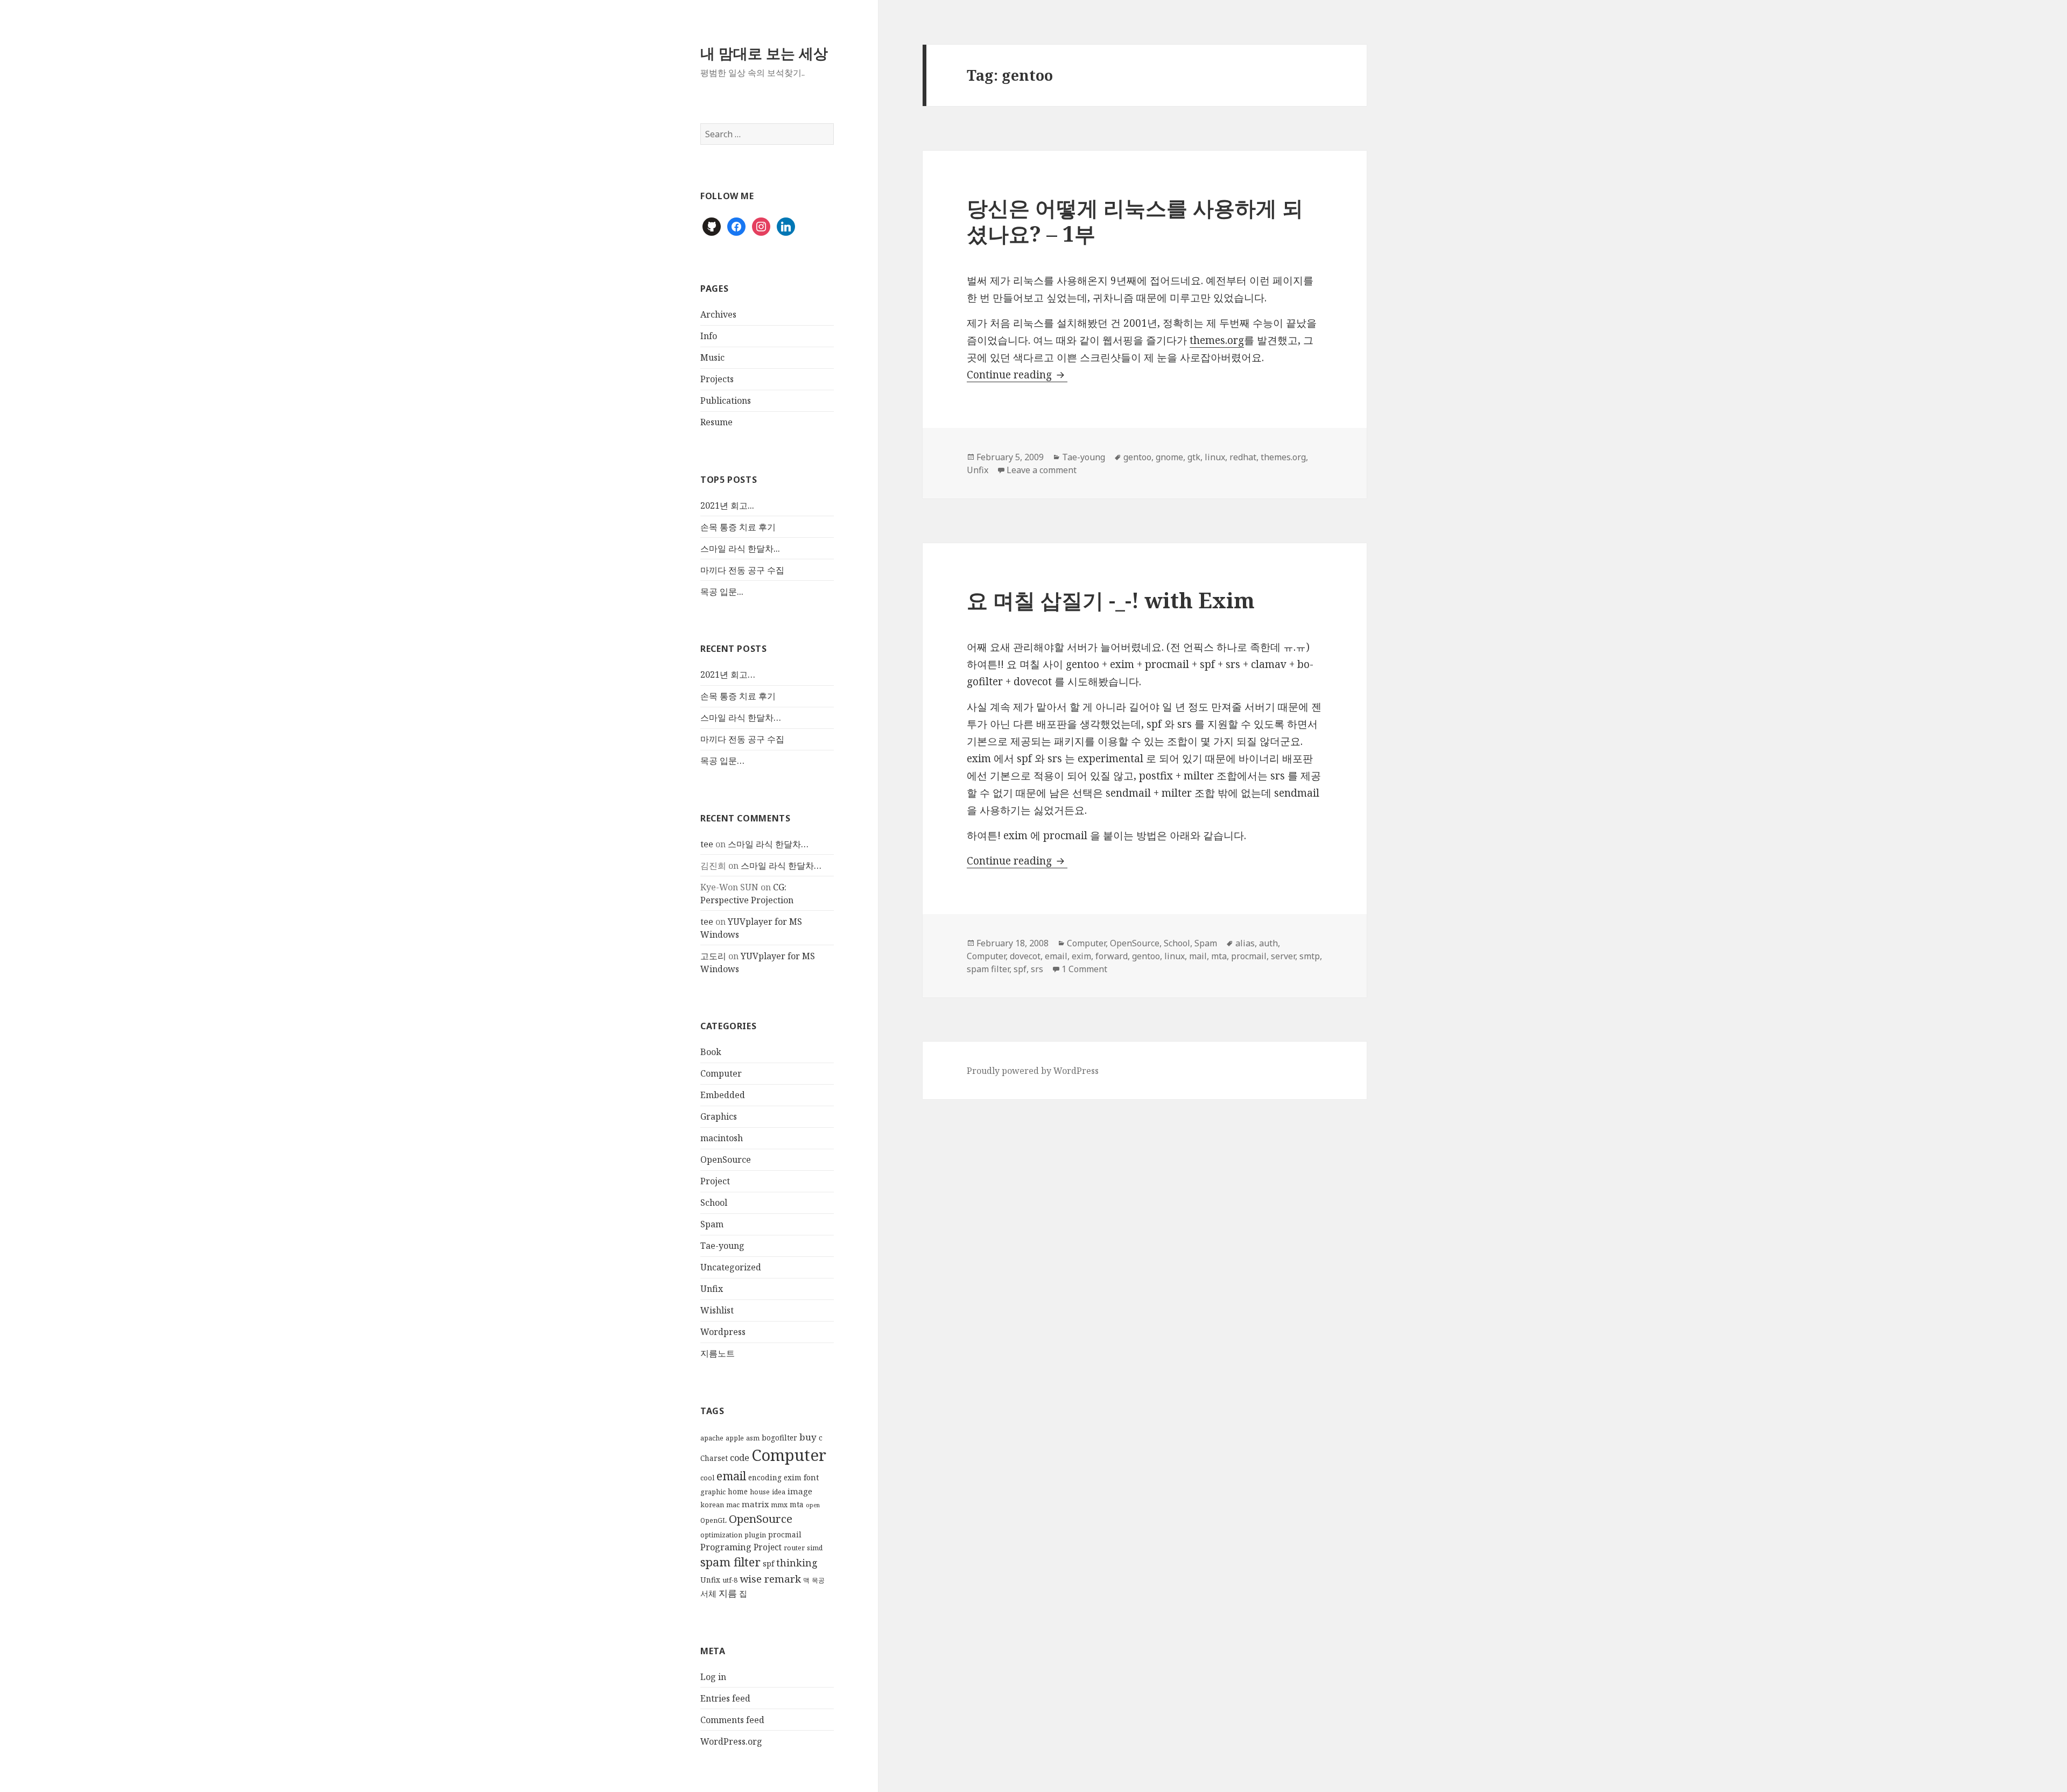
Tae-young (722, 1246)
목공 (818, 1580)
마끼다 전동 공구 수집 (742, 570)
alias (1245, 943)
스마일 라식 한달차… (741, 718)
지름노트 (718, 1353)
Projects (717, 379)
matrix (755, 1504)
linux (1215, 457)
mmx (779, 1505)
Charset (714, 1458)
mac (733, 1505)
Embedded (723, 1095)
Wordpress (723, 1332)
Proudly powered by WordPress (1033, 1071)
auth (1268, 943)
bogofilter (779, 1438)
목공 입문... (722, 592)
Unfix (712, 1289)
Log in (713, 1677)
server (1283, 956)
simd (815, 1548)
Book (711, 1052)
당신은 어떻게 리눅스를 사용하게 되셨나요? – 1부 (1135, 220)
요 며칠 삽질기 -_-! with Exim (1111, 600)
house (760, 1492)
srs (1037, 969)
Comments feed (732, 1720)
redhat (1243, 457)
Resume (716, 422)
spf (768, 1563)
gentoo (1137, 457)
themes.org (1217, 340)
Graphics (719, 1116)
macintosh (722, 1138)
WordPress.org (731, 1741)
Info (709, 336)
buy (808, 1437)
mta (797, 1505)
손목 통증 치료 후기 (738, 527)
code (740, 1458)
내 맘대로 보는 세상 (764, 53)
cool (707, 1478)
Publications (726, 400)
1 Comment (1084, 969)
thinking (797, 1563)
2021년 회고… (728, 674)
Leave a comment (1042, 470)
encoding (765, 1478)
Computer (721, 1073)
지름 (728, 1593)
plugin (755, 1535)
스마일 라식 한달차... (740, 549)
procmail (785, 1535)
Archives (718, 314)
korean (712, 1505)
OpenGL (713, 1520)
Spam (712, 1224)
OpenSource (726, 1159)
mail (1198, 956)
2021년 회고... (727, 505)
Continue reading (1017, 375)
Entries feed (725, 1698)
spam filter (730, 1562)
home (738, 1492)
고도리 (713, 956)
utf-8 (730, 1580)
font (811, 1477)
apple (735, 1438)
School (714, 1203)
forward (1112, 956)
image (800, 1491)
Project (715, 1181)
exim (793, 1478)
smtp (1310, 956)
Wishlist (717, 1310)
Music (712, 357)
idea (779, 1492)
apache (712, 1438)
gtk (1194, 457)
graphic (713, 1492)
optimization (721, 1535)
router (794, 1548)
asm (753, 1438)
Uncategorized (731, 1267)
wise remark (770, 1579)
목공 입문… (722, 761)
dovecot (1025, 956)
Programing (726, 1547)
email (731, 1476)
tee (707, 844)
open (813, 1505)
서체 (708, 1593)
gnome (1169, 457)
